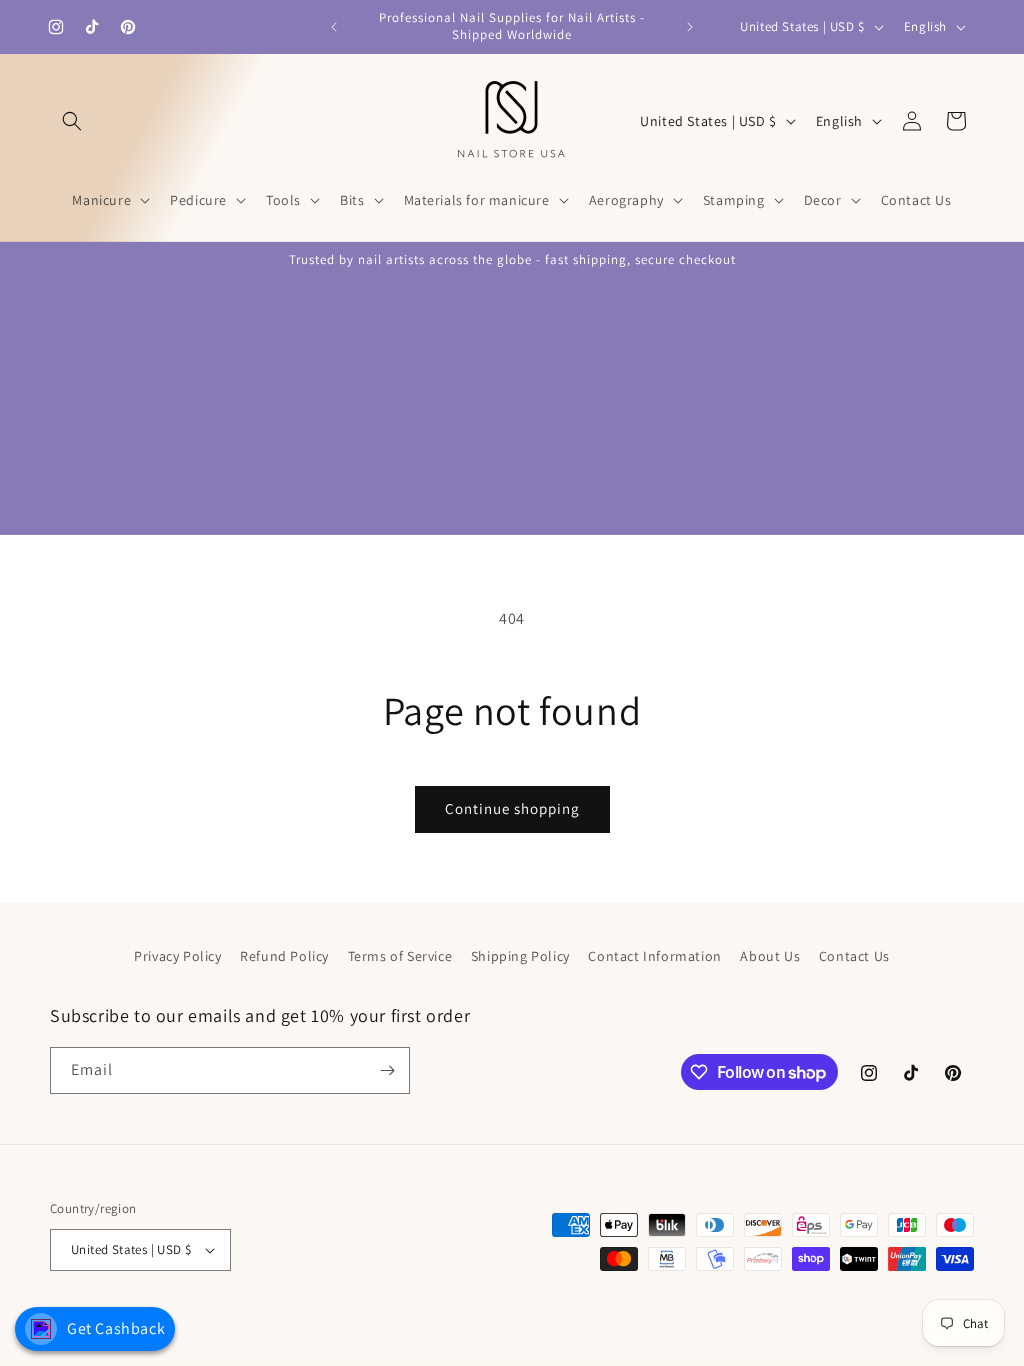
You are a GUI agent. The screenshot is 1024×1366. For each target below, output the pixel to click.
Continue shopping (512, 808)
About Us (770, 956)
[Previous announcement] (334, 27)
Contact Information (654, 956)
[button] (72, 121)
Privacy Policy (177, 956)
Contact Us (854, 956)
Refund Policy (284, 956)
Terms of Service (400, 956)
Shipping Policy (520, 956)
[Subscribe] (387, 1070)
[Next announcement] (690, 27)
